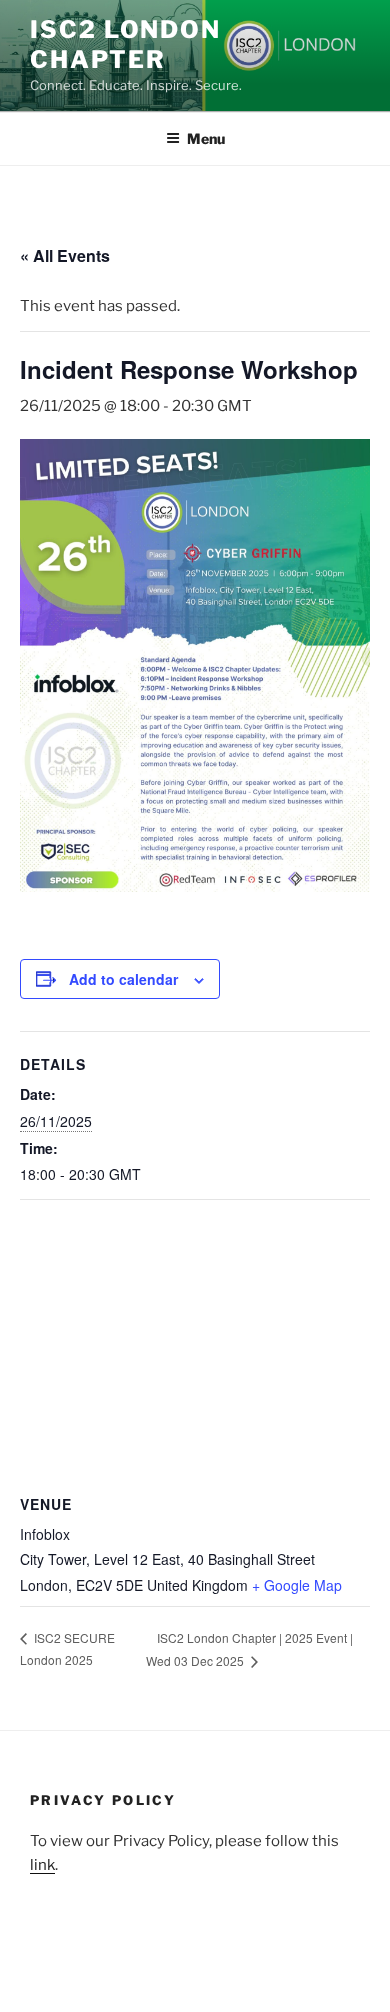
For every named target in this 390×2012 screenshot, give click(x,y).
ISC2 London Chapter (125, 44)
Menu (206, 138)
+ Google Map (297, 1585)
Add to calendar (123, 979)
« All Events (65, 255)
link (42, 1865)
